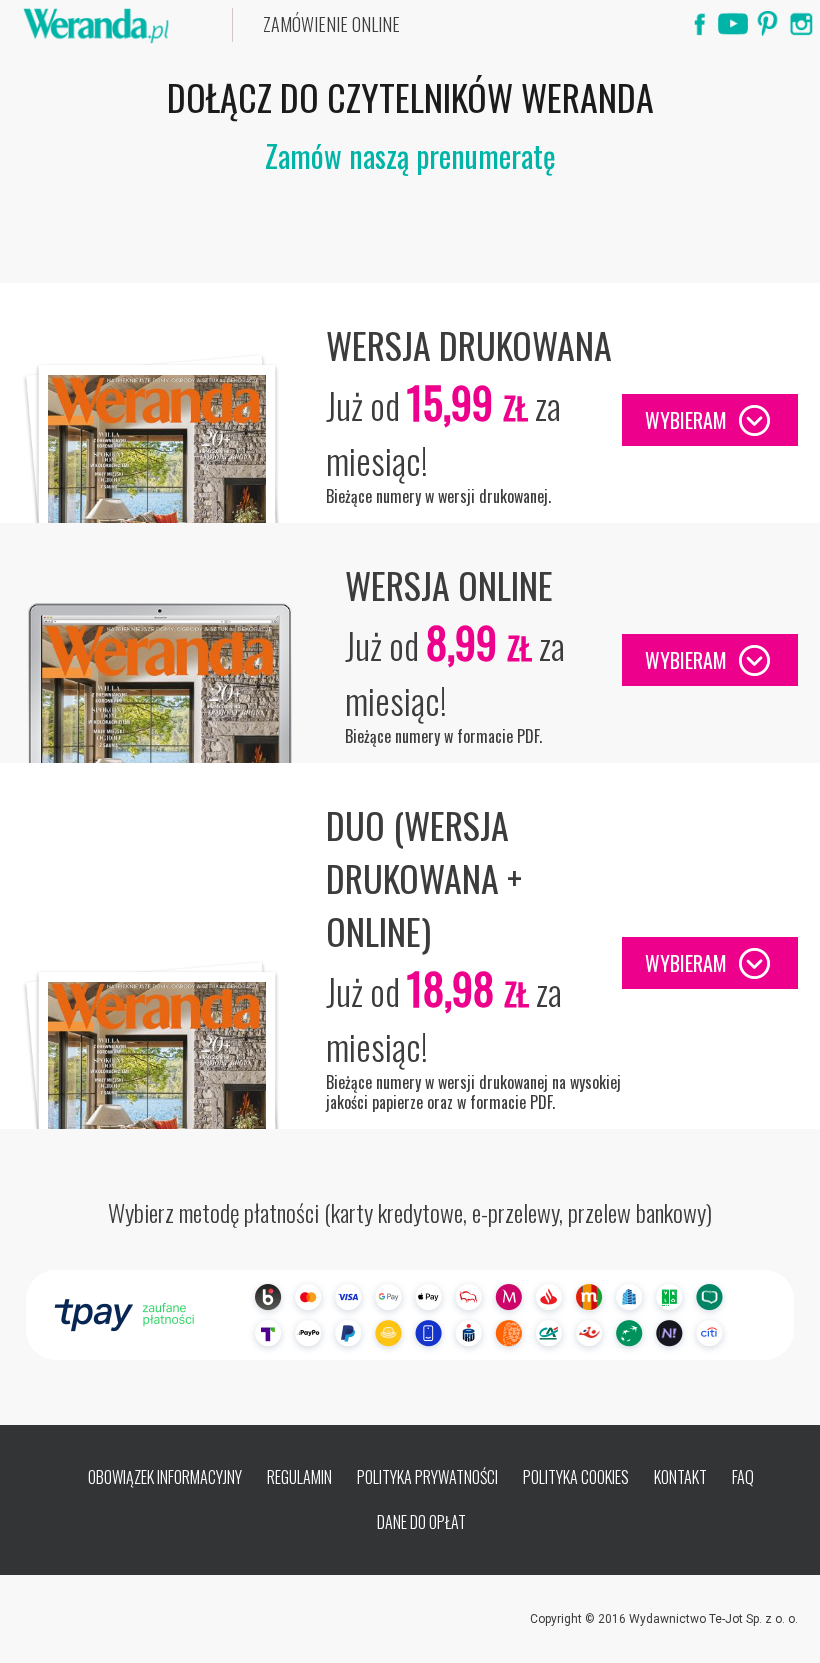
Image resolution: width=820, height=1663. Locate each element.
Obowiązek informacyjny (165, 1477)
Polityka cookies (576, 1477)
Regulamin (299, 1477)
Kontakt (680, 1477)
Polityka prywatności (427, 1477)
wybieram (686, 420)
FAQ (743, 1477)
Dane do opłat (421, 1522)
